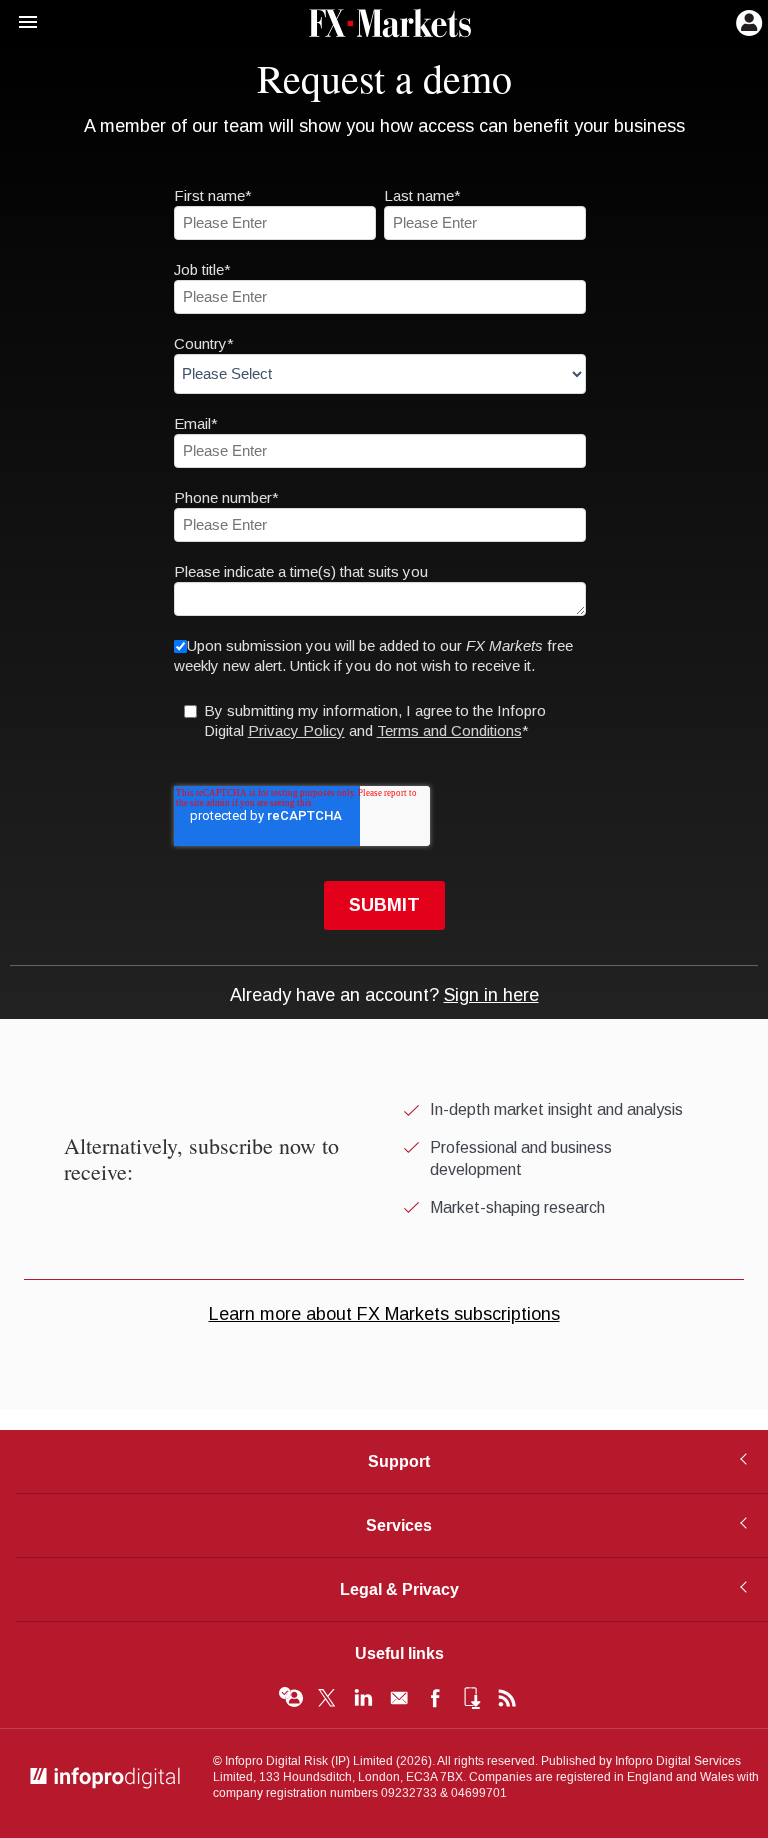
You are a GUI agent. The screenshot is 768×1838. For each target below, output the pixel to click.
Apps (471, 1698)
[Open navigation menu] (19, 23)
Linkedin (363, 1698)
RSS (507, 1698)
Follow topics (291, 1698)
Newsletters (399, 1698)
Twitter (327, 1698)
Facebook (435, 1698)
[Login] (747, 21)
